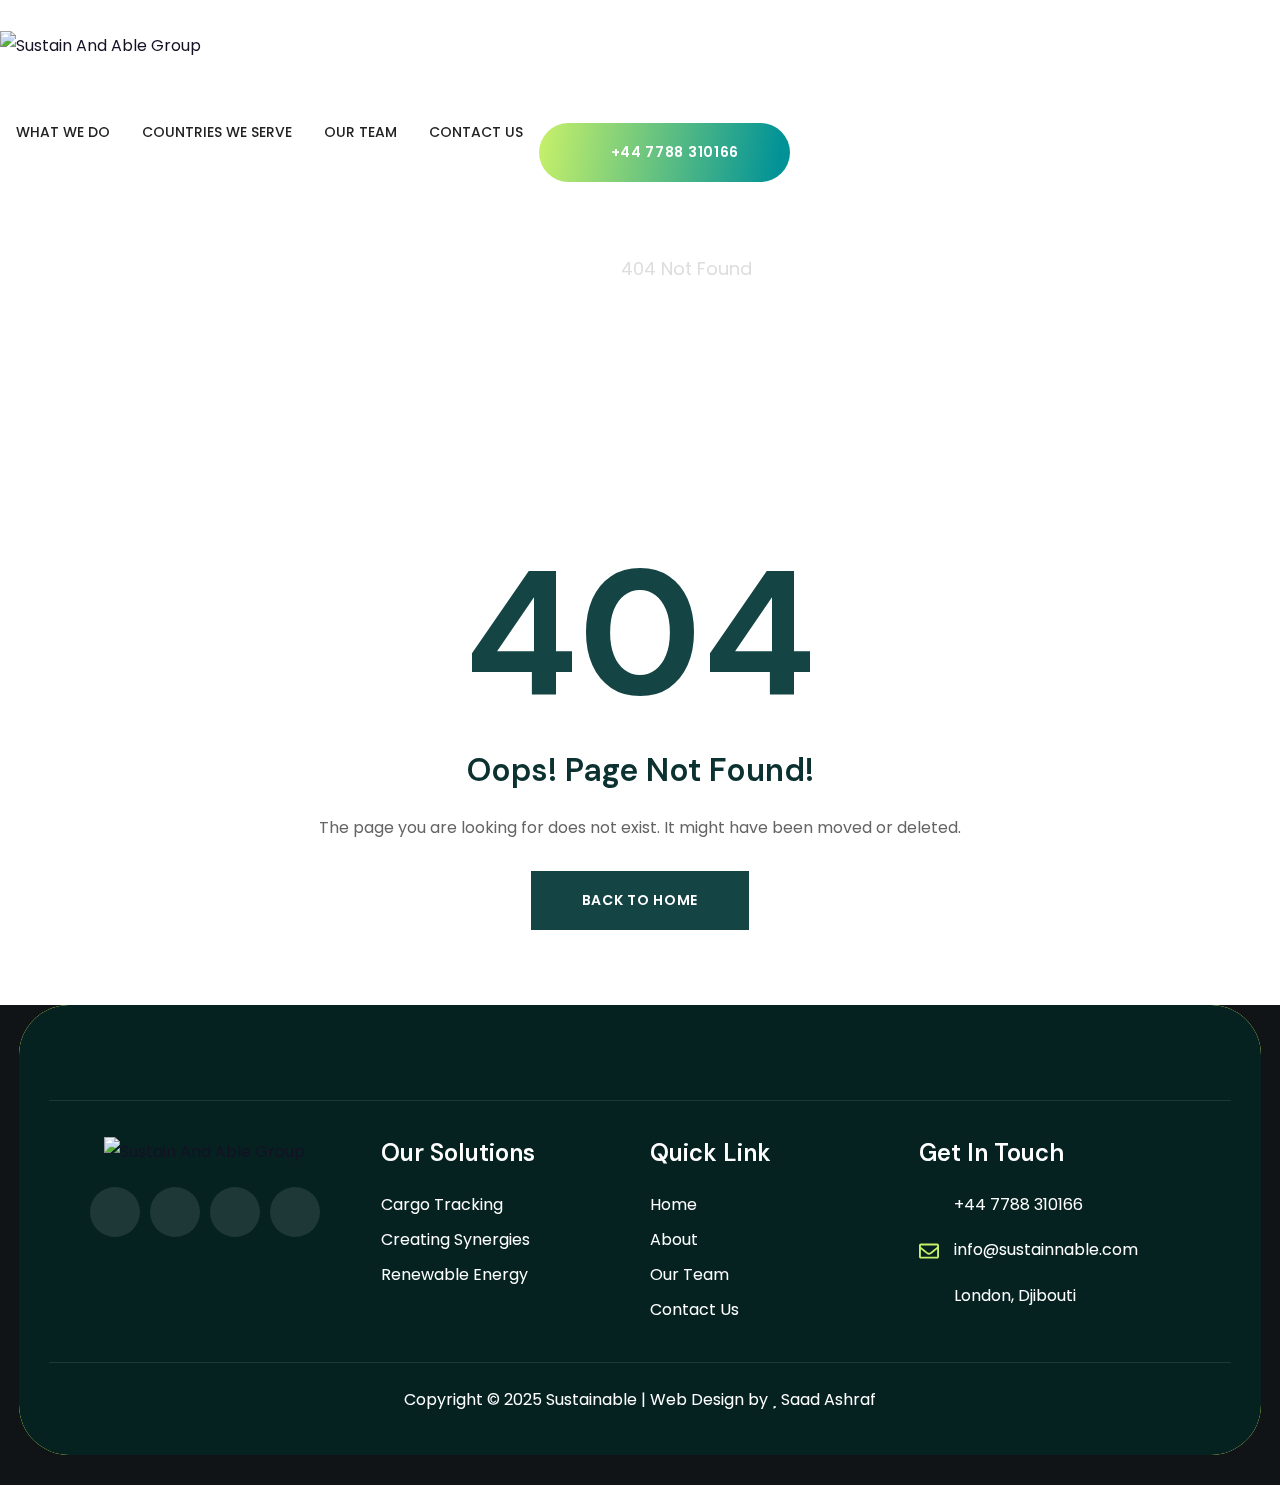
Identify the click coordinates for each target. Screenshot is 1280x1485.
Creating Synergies (455, 1239)
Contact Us (694, 1309)
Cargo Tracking (442, 1204)
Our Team (689, 1274)
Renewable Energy (454, 1274)
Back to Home (640, 900)
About (674, 1239)
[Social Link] (115, 1212)
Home (673, 1204)
